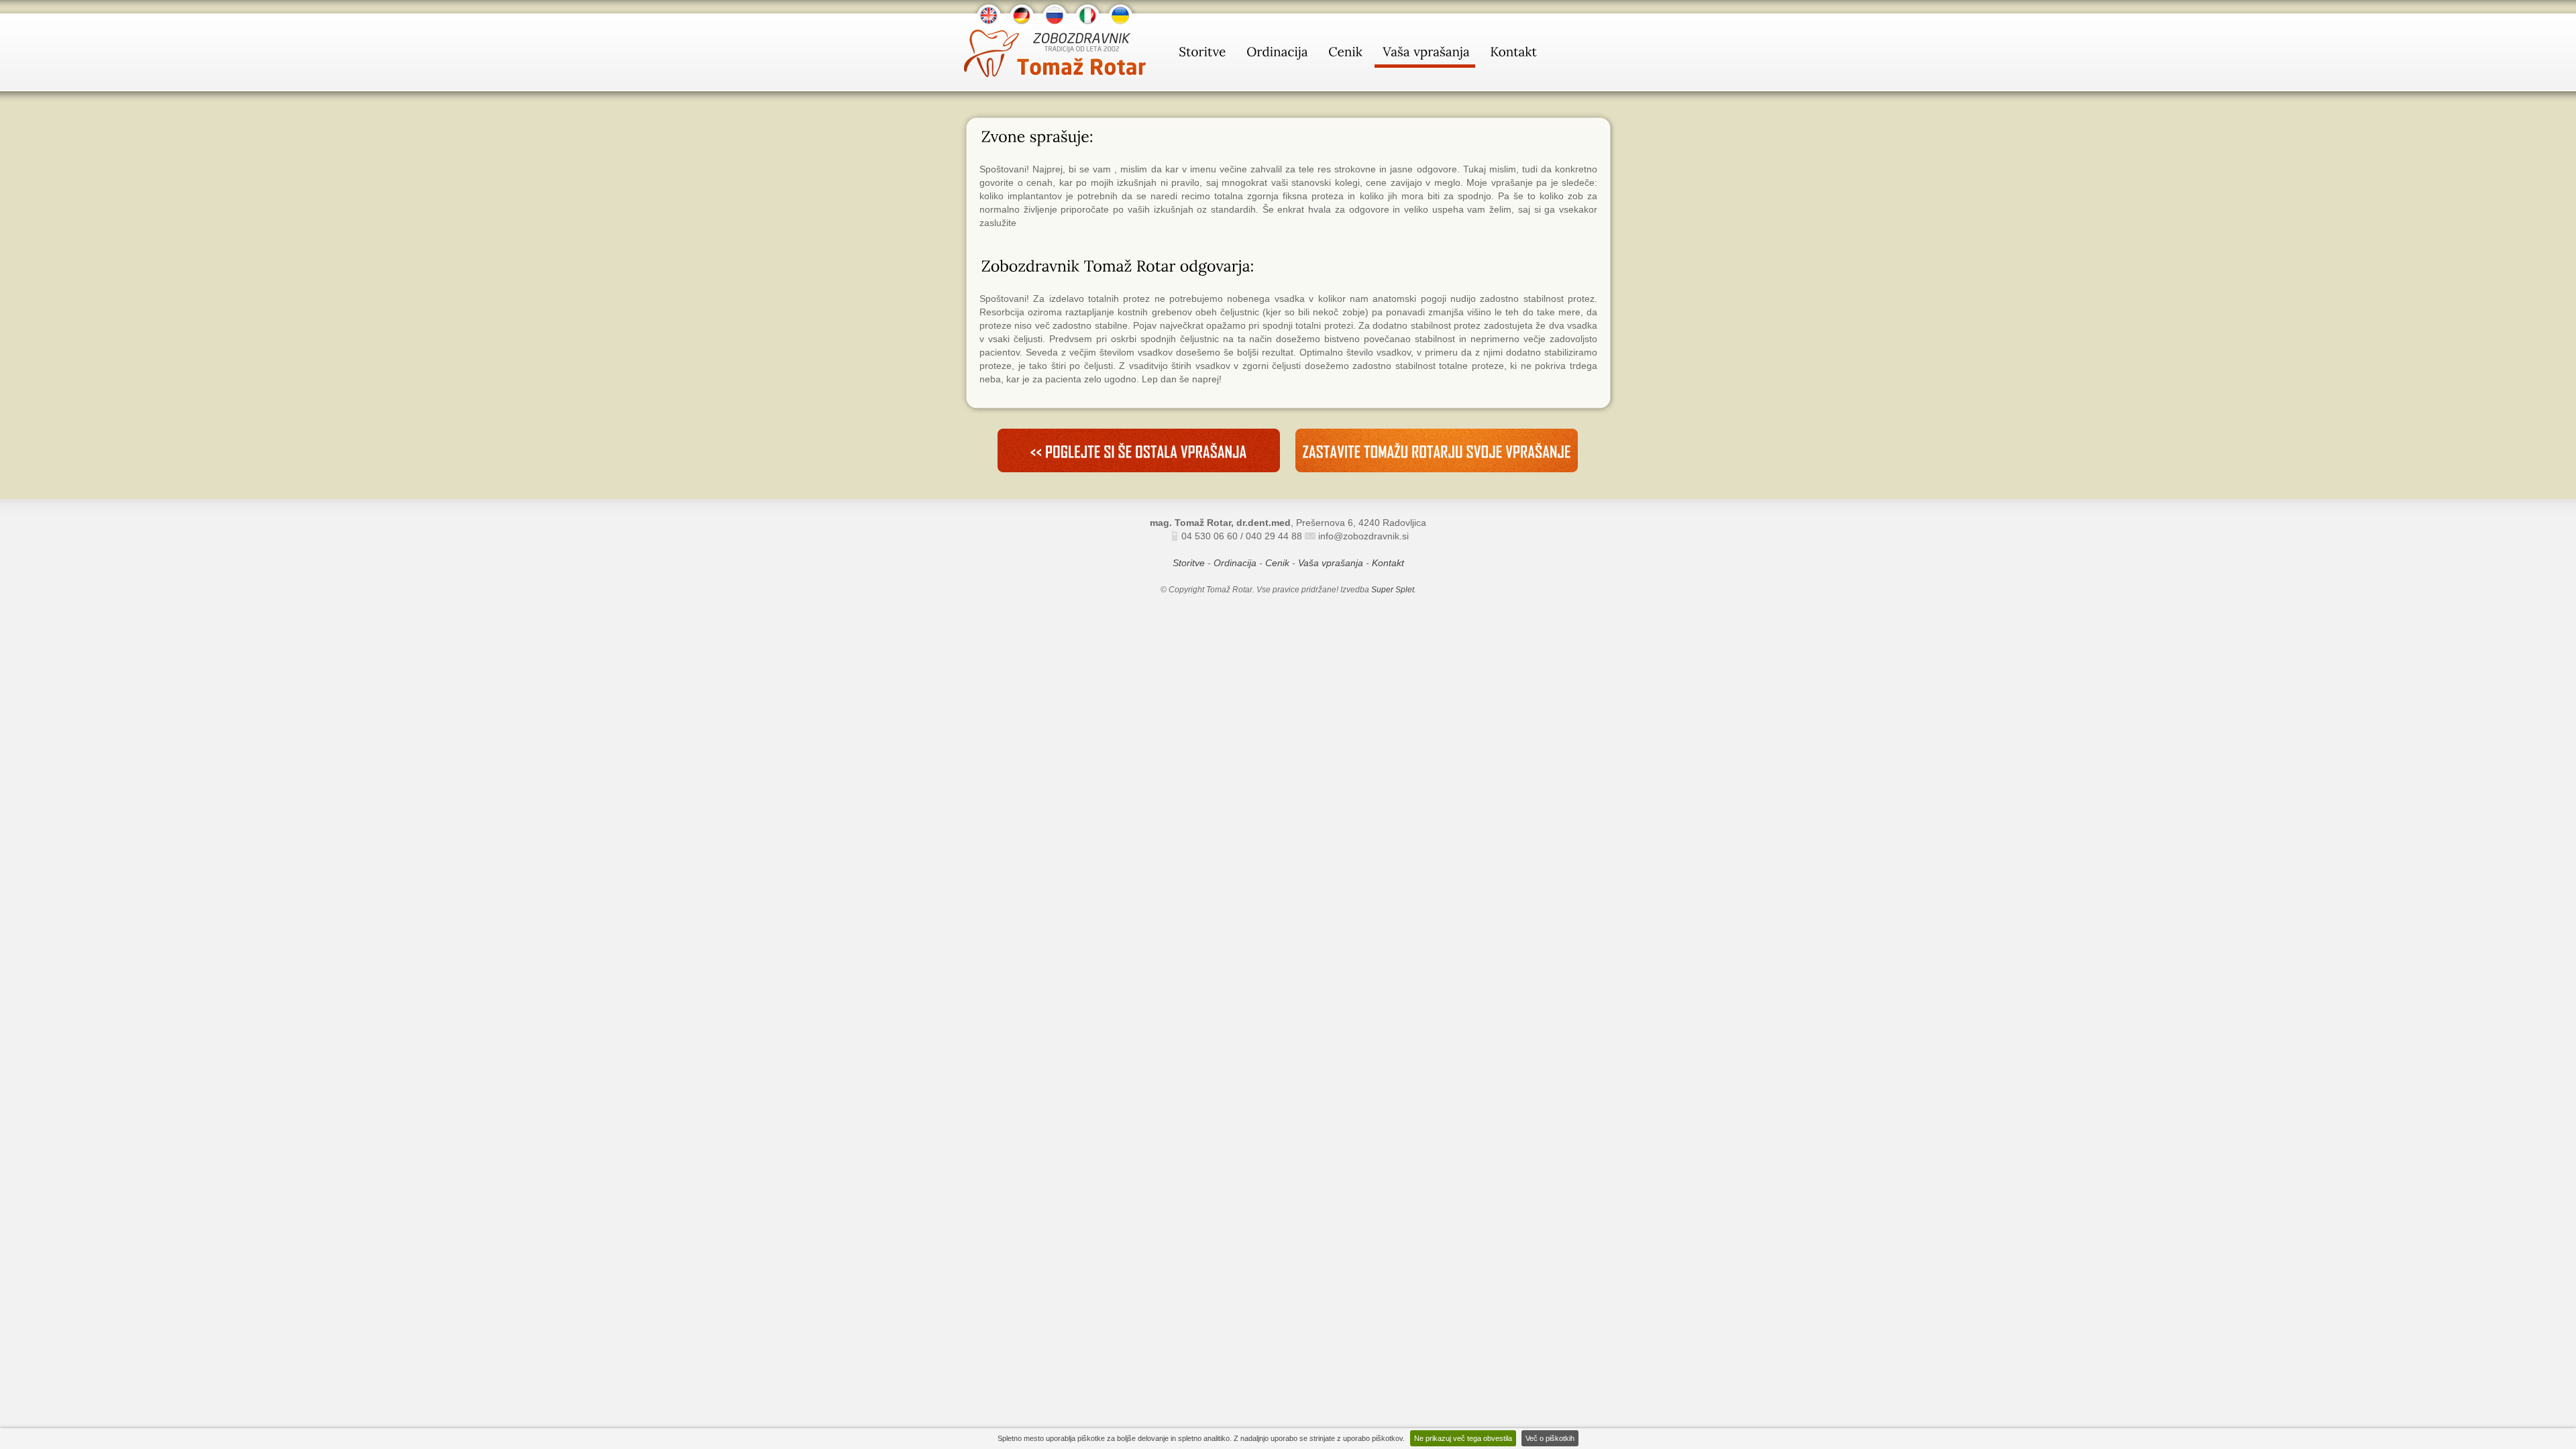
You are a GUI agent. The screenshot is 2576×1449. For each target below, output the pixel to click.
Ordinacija (1235, 563)
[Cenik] (1344, 54)
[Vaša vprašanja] (1425, 54)
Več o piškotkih (1550, 1438)
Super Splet (1393, 590)
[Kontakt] (1512, 54)
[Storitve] (1201, 54)
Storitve (1189, 563)
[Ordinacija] (1276, 54)
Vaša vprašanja (1331, 563)
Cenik (1277, 563)
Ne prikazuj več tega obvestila (1463, 1438)
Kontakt (1388, 563)
